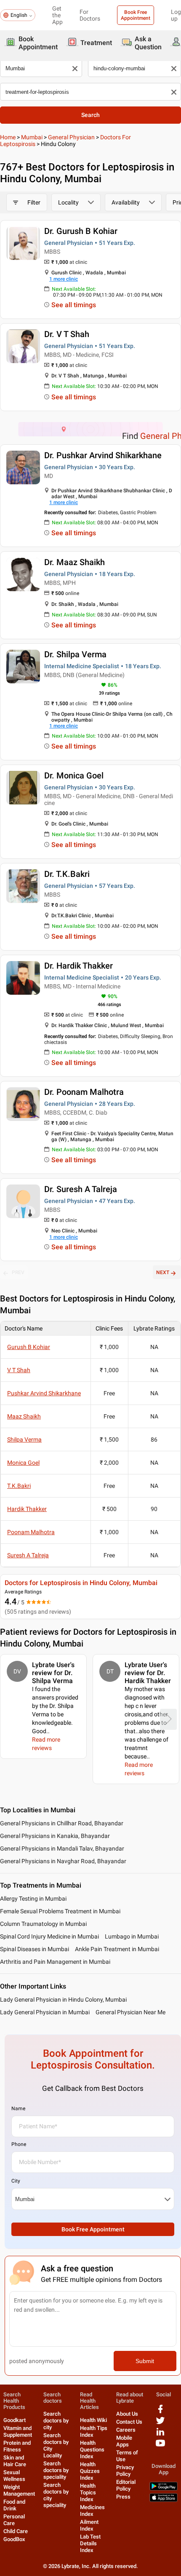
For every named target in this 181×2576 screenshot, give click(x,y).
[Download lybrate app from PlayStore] (164, 2489)
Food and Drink (14, 2505)
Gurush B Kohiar (29, 1347)
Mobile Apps (124, 2441)
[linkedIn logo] (160, 2435)
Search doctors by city (56, 2421)
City (16, 2181)
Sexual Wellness (14, 2476)
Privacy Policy (125, 2471)
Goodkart (15, 2420)
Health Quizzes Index (90, 2471)
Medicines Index (92, 2511)
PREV (18, 1272)
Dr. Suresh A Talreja (81, 1189)
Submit (145, 2361)
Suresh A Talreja (28, 1555)
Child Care (16, 2531)
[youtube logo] (160, 2446)
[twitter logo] (160, 2423)
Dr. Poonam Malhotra (84, 1092)
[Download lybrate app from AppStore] (164, 2500)
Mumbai (32, 137)
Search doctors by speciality (56, 2470)
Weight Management (19, 2490)
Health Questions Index (92, 2450)
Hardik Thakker (27, 1509)
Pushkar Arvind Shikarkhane (44, 1393)
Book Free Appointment (136, 15)
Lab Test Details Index (90, 2543)
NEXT (163, 1272)
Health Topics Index (88, 2492)
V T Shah (19, 1370)
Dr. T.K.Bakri (67, 874)
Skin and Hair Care (15, 2461)
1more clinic (64, 279)
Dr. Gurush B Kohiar (81, 231)
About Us (127, 2414)
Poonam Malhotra (31, 1532)
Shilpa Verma (24, 1439)
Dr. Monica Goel (74, 775)
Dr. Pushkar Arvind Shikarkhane (103, 455)
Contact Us (129, 2422)
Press (123, 2497)
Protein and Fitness (17, 2446)
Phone (19, 2144)
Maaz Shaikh (24, 1416)
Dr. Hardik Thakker (79, 966)
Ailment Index (89, 2525)
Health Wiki (93, 2420)
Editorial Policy (126, 2485)
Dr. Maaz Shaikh (75, 562)
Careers (126, 2430)
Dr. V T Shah (67, 334)
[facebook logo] (160, 2412)
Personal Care (14, 2520)
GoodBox (14, 2539)
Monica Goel (23, 1463)
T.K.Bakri (19, 1486)
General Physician (71, 137)
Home (8, 137)
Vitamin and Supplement (18, 2431)
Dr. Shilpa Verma (75, 654)
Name (18, 2109)
